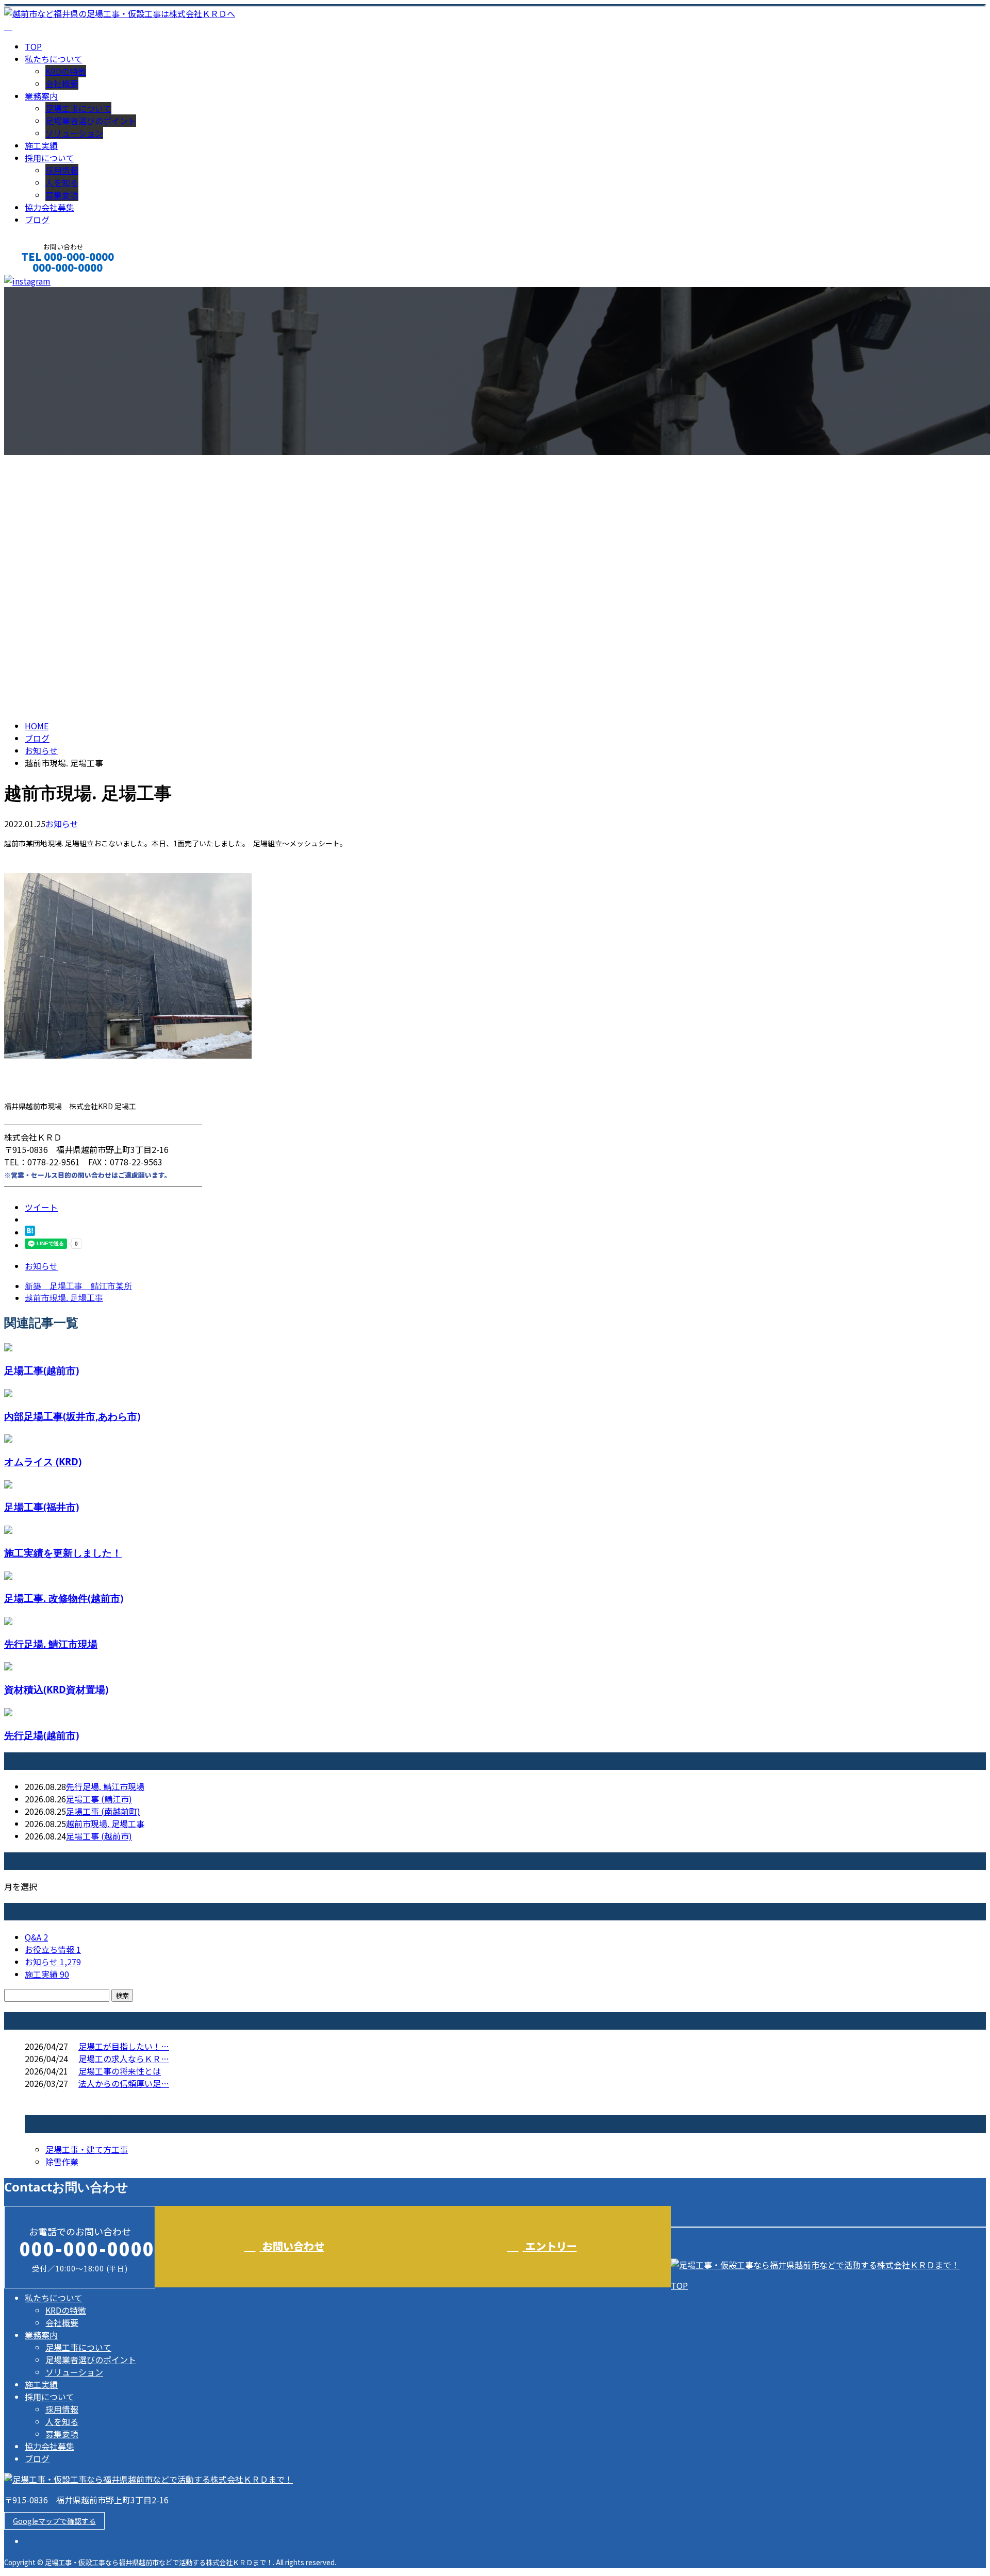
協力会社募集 (49, 207)
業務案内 (41, 96)
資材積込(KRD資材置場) (56, 1689)
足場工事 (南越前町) (103, 1811)
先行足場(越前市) (42, 1735)
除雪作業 (62, 2162)
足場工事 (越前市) (99, 1836)
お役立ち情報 (53, 1949)
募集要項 (62, 195)
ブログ (37, 220)
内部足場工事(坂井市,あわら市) (72, 1416)
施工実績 (41, 145)
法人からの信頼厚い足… (124, 2083)
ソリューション (74, 133)
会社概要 (62, 83)
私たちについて (54, 59)
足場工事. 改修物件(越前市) (64, 1598)
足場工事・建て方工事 (87, 2149)
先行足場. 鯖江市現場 (51, 1644)
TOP (33, 46)
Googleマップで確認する (54, 2521)
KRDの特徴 (66, 71)
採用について (49, 158)
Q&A (36, 1937)
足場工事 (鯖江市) (99, 1799)
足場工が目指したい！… (124, 2046)
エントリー (550, 2246)
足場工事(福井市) (42, 1507)
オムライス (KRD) (43, 1461)
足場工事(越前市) (42, 1370)
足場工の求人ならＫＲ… (124, 2059)
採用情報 (62, 170)
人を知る (62, 182)
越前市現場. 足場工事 (105, 1824)
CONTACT (40, 281)
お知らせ (62, 824)
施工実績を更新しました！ (63, 1553)
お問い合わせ (292, 2246)
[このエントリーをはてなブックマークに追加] (30, 1232)
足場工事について (78, 108)
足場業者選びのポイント (91, 121)
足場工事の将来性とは (120, 2071)
